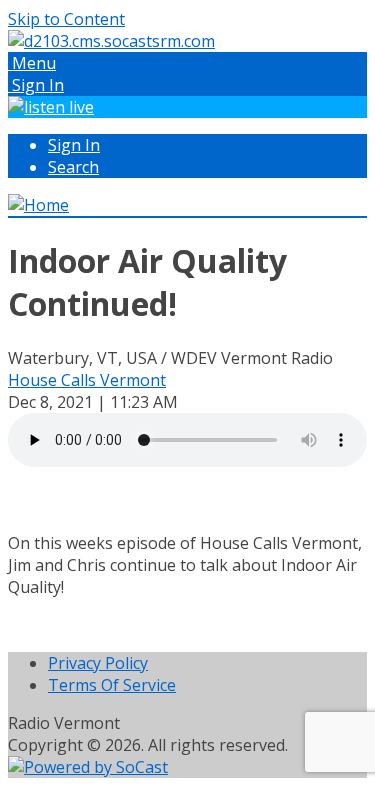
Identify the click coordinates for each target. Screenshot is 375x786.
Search (73, 167)
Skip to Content (66, 19)
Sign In (74, 145)
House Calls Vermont (87, 380)
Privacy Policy (98, 663)
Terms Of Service (112, 685)
